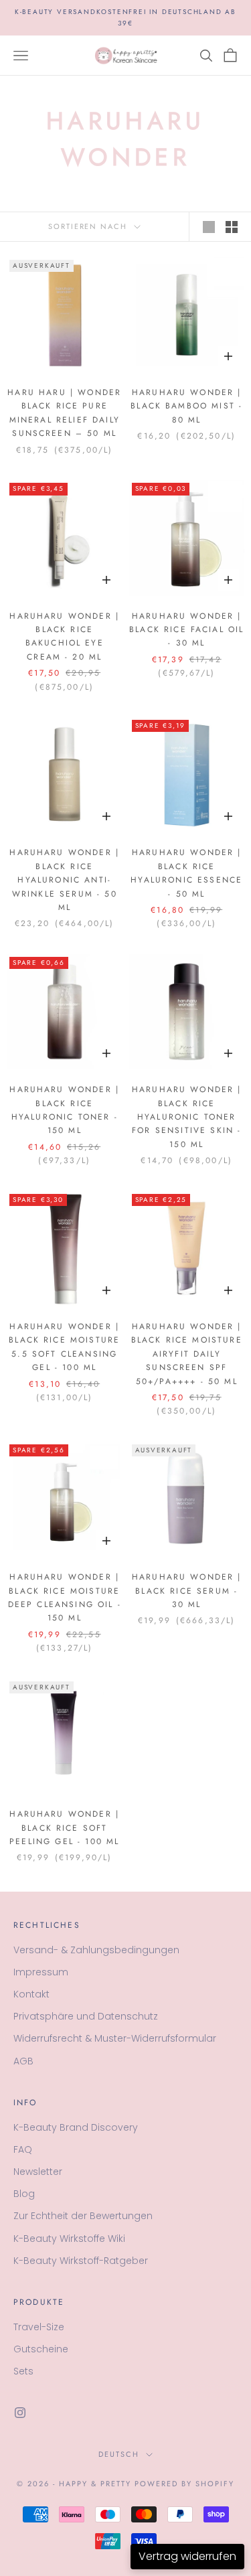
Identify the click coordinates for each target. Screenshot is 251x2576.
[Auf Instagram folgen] (20, 2413)
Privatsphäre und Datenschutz (86, 2016)
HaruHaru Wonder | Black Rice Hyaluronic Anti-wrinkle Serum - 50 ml (64, 880)
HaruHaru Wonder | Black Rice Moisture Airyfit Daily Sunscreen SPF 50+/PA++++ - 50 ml (187, 1354)
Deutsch (119, 2454)
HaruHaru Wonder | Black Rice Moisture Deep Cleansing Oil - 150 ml (65, 1597)
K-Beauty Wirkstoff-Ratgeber (81, 2261)
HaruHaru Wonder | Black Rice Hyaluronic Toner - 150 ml (64, 1110)
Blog (24, 2194)
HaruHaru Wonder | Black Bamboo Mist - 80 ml (186, 406)
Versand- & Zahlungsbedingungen (96, 1950)
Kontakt (31, 1994)
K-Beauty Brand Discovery (76, 2127)
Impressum (41, 1972)
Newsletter (38, 2172)
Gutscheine (41, 2349)
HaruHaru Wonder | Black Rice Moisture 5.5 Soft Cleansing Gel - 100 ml (64, 1347)
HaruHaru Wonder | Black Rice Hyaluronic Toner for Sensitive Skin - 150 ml (187, 1117)
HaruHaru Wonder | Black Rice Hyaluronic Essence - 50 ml (186, 873)
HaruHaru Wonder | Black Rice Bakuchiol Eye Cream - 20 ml (64, 636)
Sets (23, 2371)
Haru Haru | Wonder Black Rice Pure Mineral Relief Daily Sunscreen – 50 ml (64, 413)
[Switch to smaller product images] (232, 227)
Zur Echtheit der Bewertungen (83, 2216)
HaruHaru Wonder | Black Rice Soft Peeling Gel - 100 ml (64, 1828)
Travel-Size (39, 2327)
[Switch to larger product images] (209, 227)
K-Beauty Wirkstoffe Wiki (69, 2239)
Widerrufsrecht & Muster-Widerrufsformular (115, 2038)
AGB (23, 2061)
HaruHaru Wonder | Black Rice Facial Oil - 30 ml (186, 630)
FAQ (23, 2149)
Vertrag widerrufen (187, 2556)
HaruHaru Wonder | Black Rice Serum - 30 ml (187, 1591)
